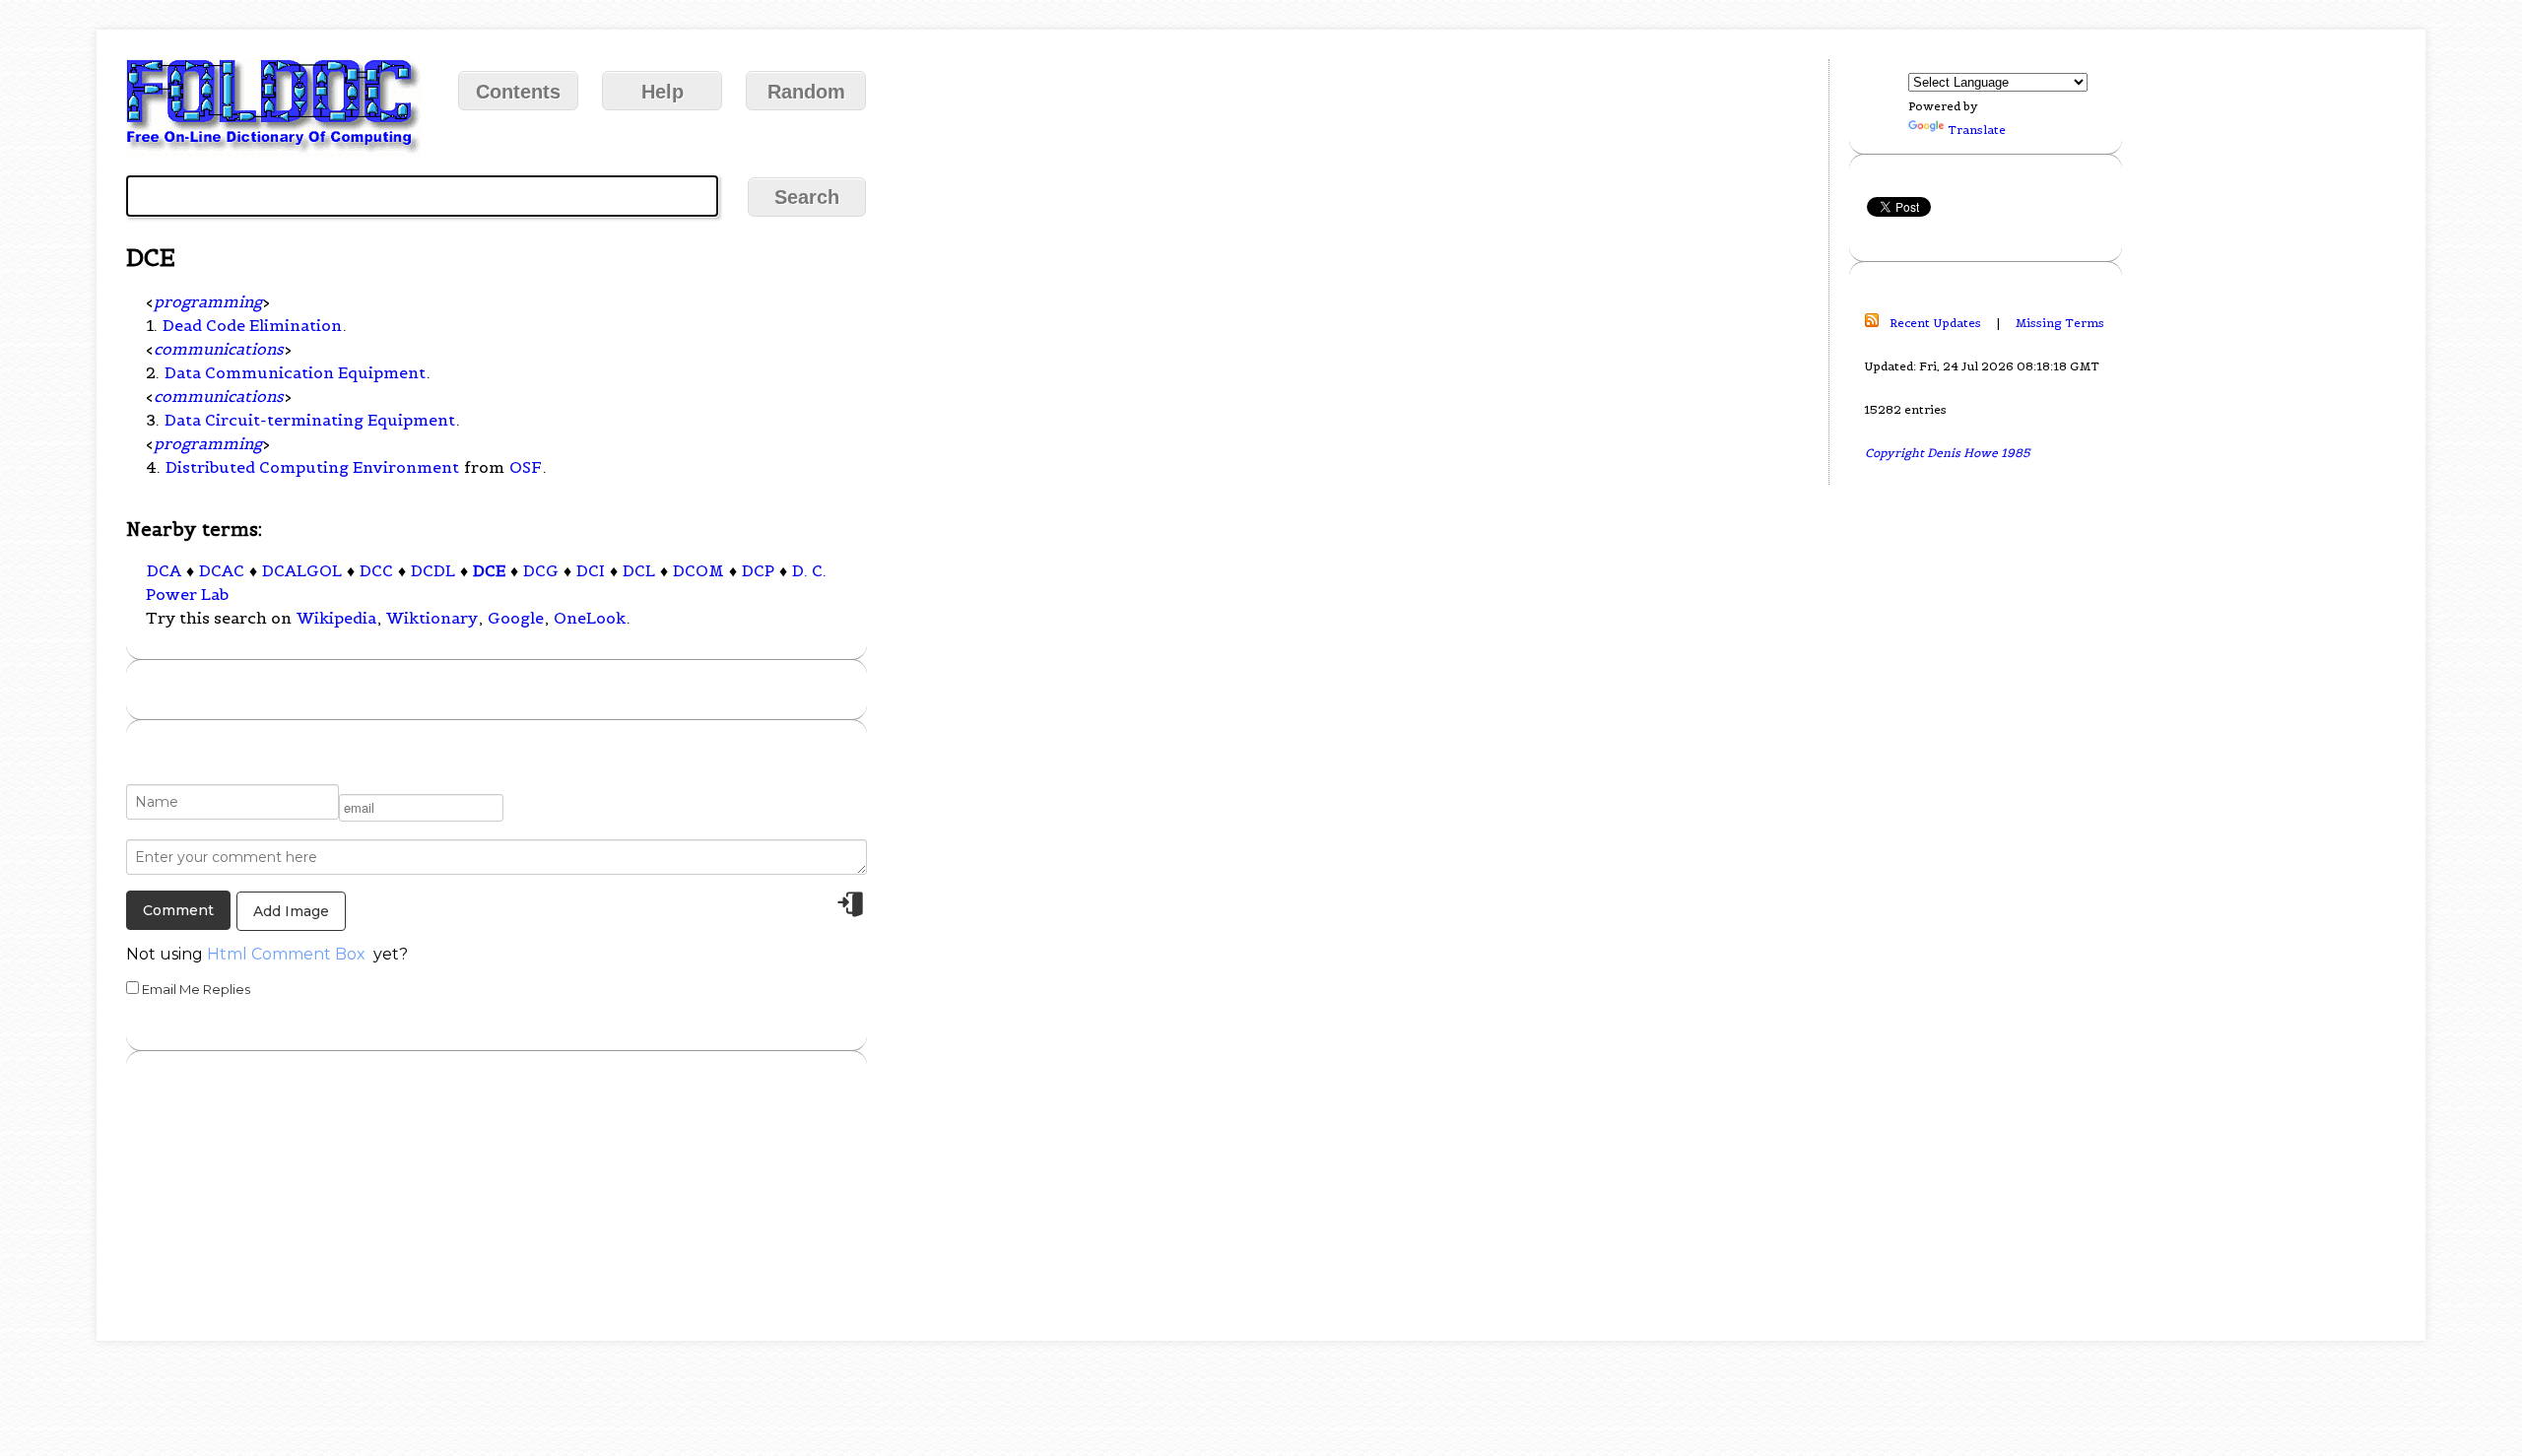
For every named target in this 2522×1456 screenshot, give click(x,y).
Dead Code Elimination (252, 325)
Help (663, 92)
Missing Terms (2060, 323)
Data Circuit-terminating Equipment (310, 420)
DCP (758, 570)
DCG (541, 570)
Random (806, 92)
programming (208, 301)
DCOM (698, 570)
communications (219, 349)
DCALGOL (302, 570)
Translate (1977, 130)
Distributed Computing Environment (312, 467)
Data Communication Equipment (295, 372)
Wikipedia (336, 618)
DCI (591, 570)
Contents (518, 92)
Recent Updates (1935, 323)
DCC (376, 570)
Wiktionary (432, 618)
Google (516, 618)
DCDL (433, 570)
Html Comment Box (286, 954)
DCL (639, 570)
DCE (489, 570)
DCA (164, 570)
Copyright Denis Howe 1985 (1948, 453)
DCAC (222, 570)
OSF (526, 467)
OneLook (590, 618)
